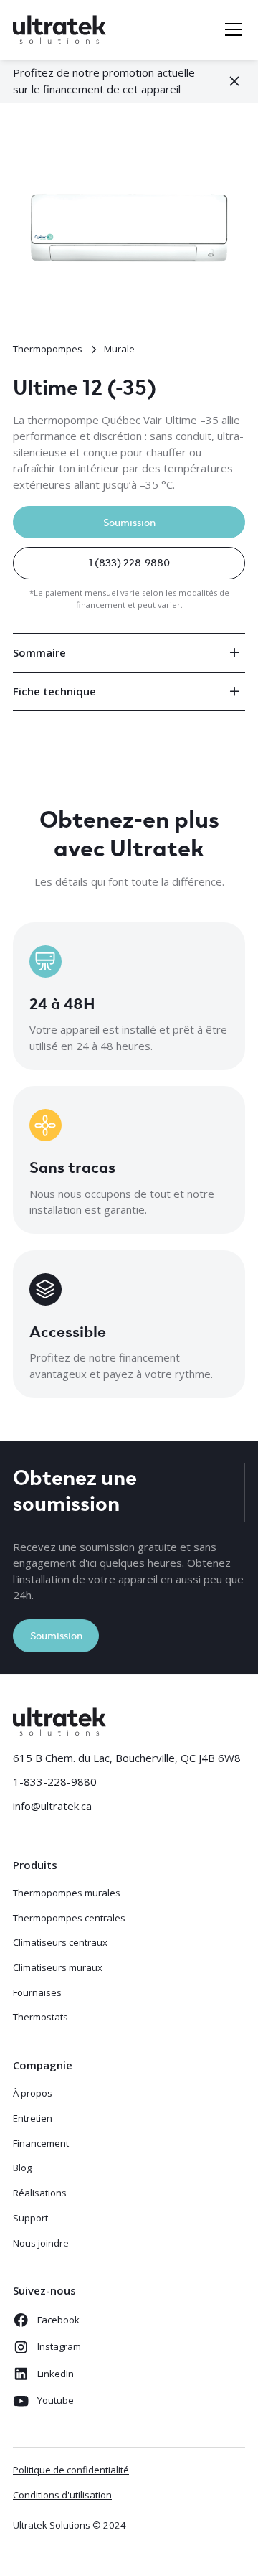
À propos (33, 2093)
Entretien (33, 2118)
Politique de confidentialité (71, 2470)
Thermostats (40, 2017)
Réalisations (40, 2193)
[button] (231, 29)
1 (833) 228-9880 (129, 562)
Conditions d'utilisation (62, 2495)
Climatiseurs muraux (58, 1967)
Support (30, 2218)
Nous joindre (41, 2243)
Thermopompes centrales (69, 1918)
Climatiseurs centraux (60, 1942)
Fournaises (37, 1992)
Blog (22, 2168)
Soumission (129, 521)
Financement (41, 2143)
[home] (59, 30)
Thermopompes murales (67, 1893)
